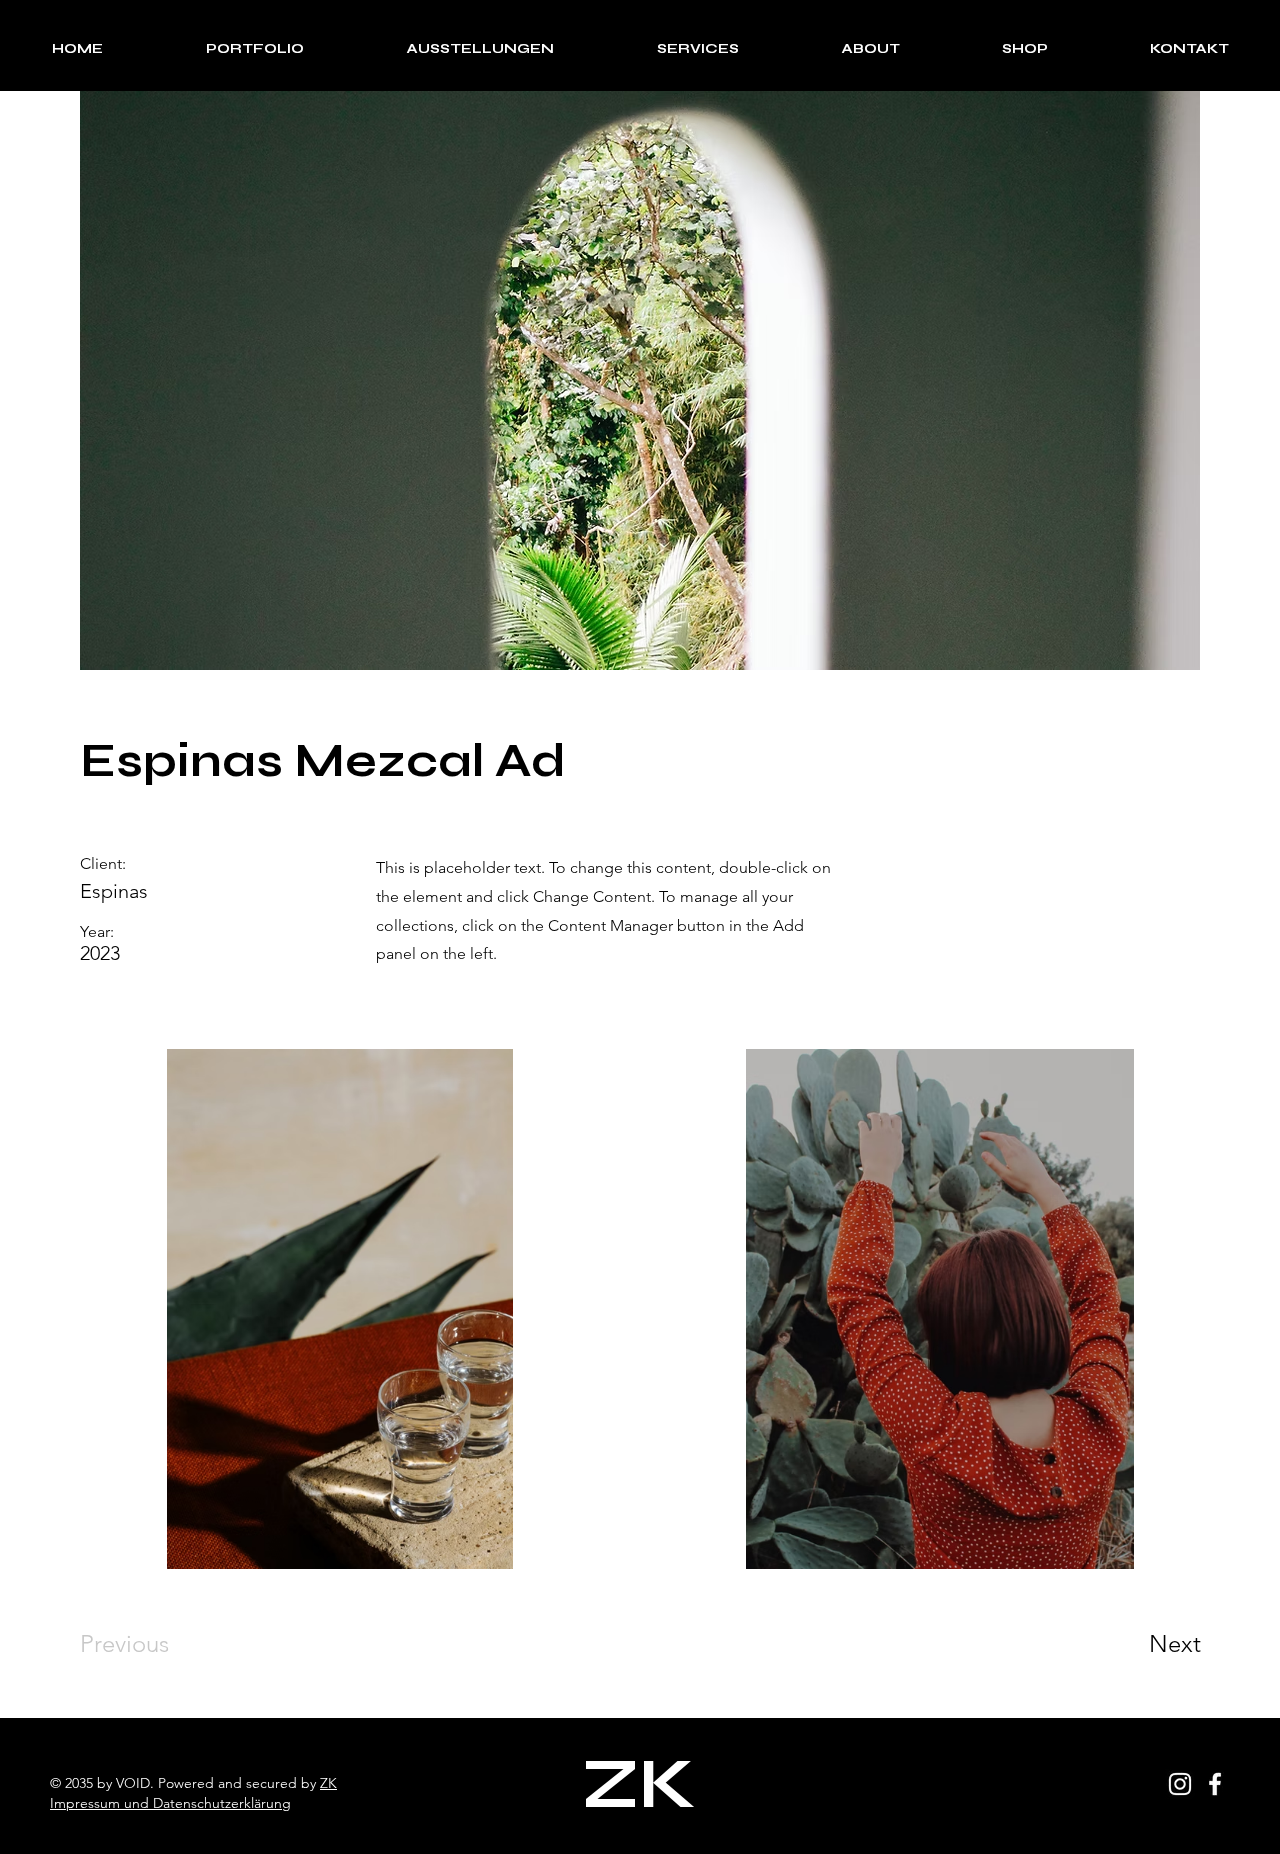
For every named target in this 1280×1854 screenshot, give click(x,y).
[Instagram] (1180, 1784)
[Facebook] (1215, 1784)
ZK (328, 1783)
